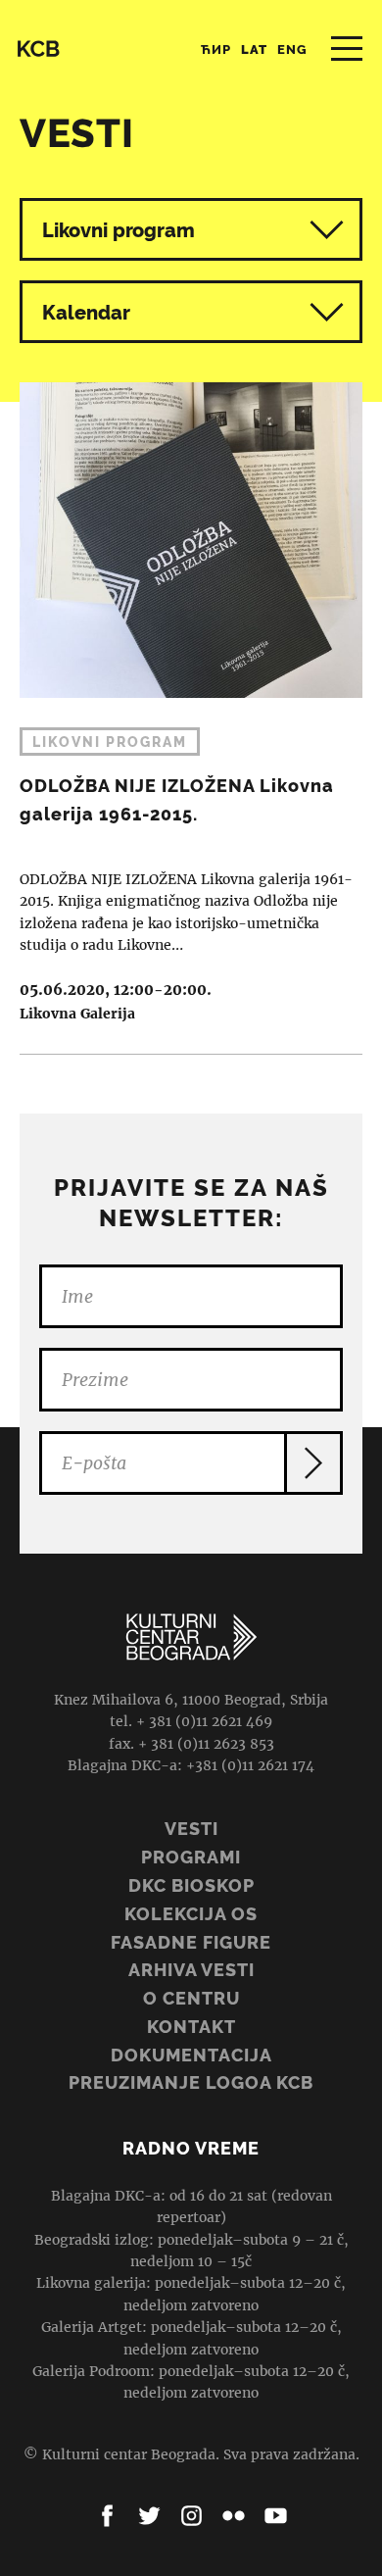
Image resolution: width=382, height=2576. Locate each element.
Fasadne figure (191, 1942)
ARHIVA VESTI (191, 1970)
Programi (191, 1857)
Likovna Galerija (77, 1014)
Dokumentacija (191, 2055)
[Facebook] (107, 2516)
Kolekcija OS (191, 1914)
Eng (292, 50)
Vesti (191, 1829)
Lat (254, 50)
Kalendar (86, 313)
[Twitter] (149, 2516)
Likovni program (119, 230)
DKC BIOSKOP (191, 1885)
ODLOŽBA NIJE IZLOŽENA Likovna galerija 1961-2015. (191, 704)
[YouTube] (276, 2516)
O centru (191, 1998)
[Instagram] (191, 2516)
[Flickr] (234, 2516)
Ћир (216, 50)
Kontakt (191, 2027)
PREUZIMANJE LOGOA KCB (191, 2082)
